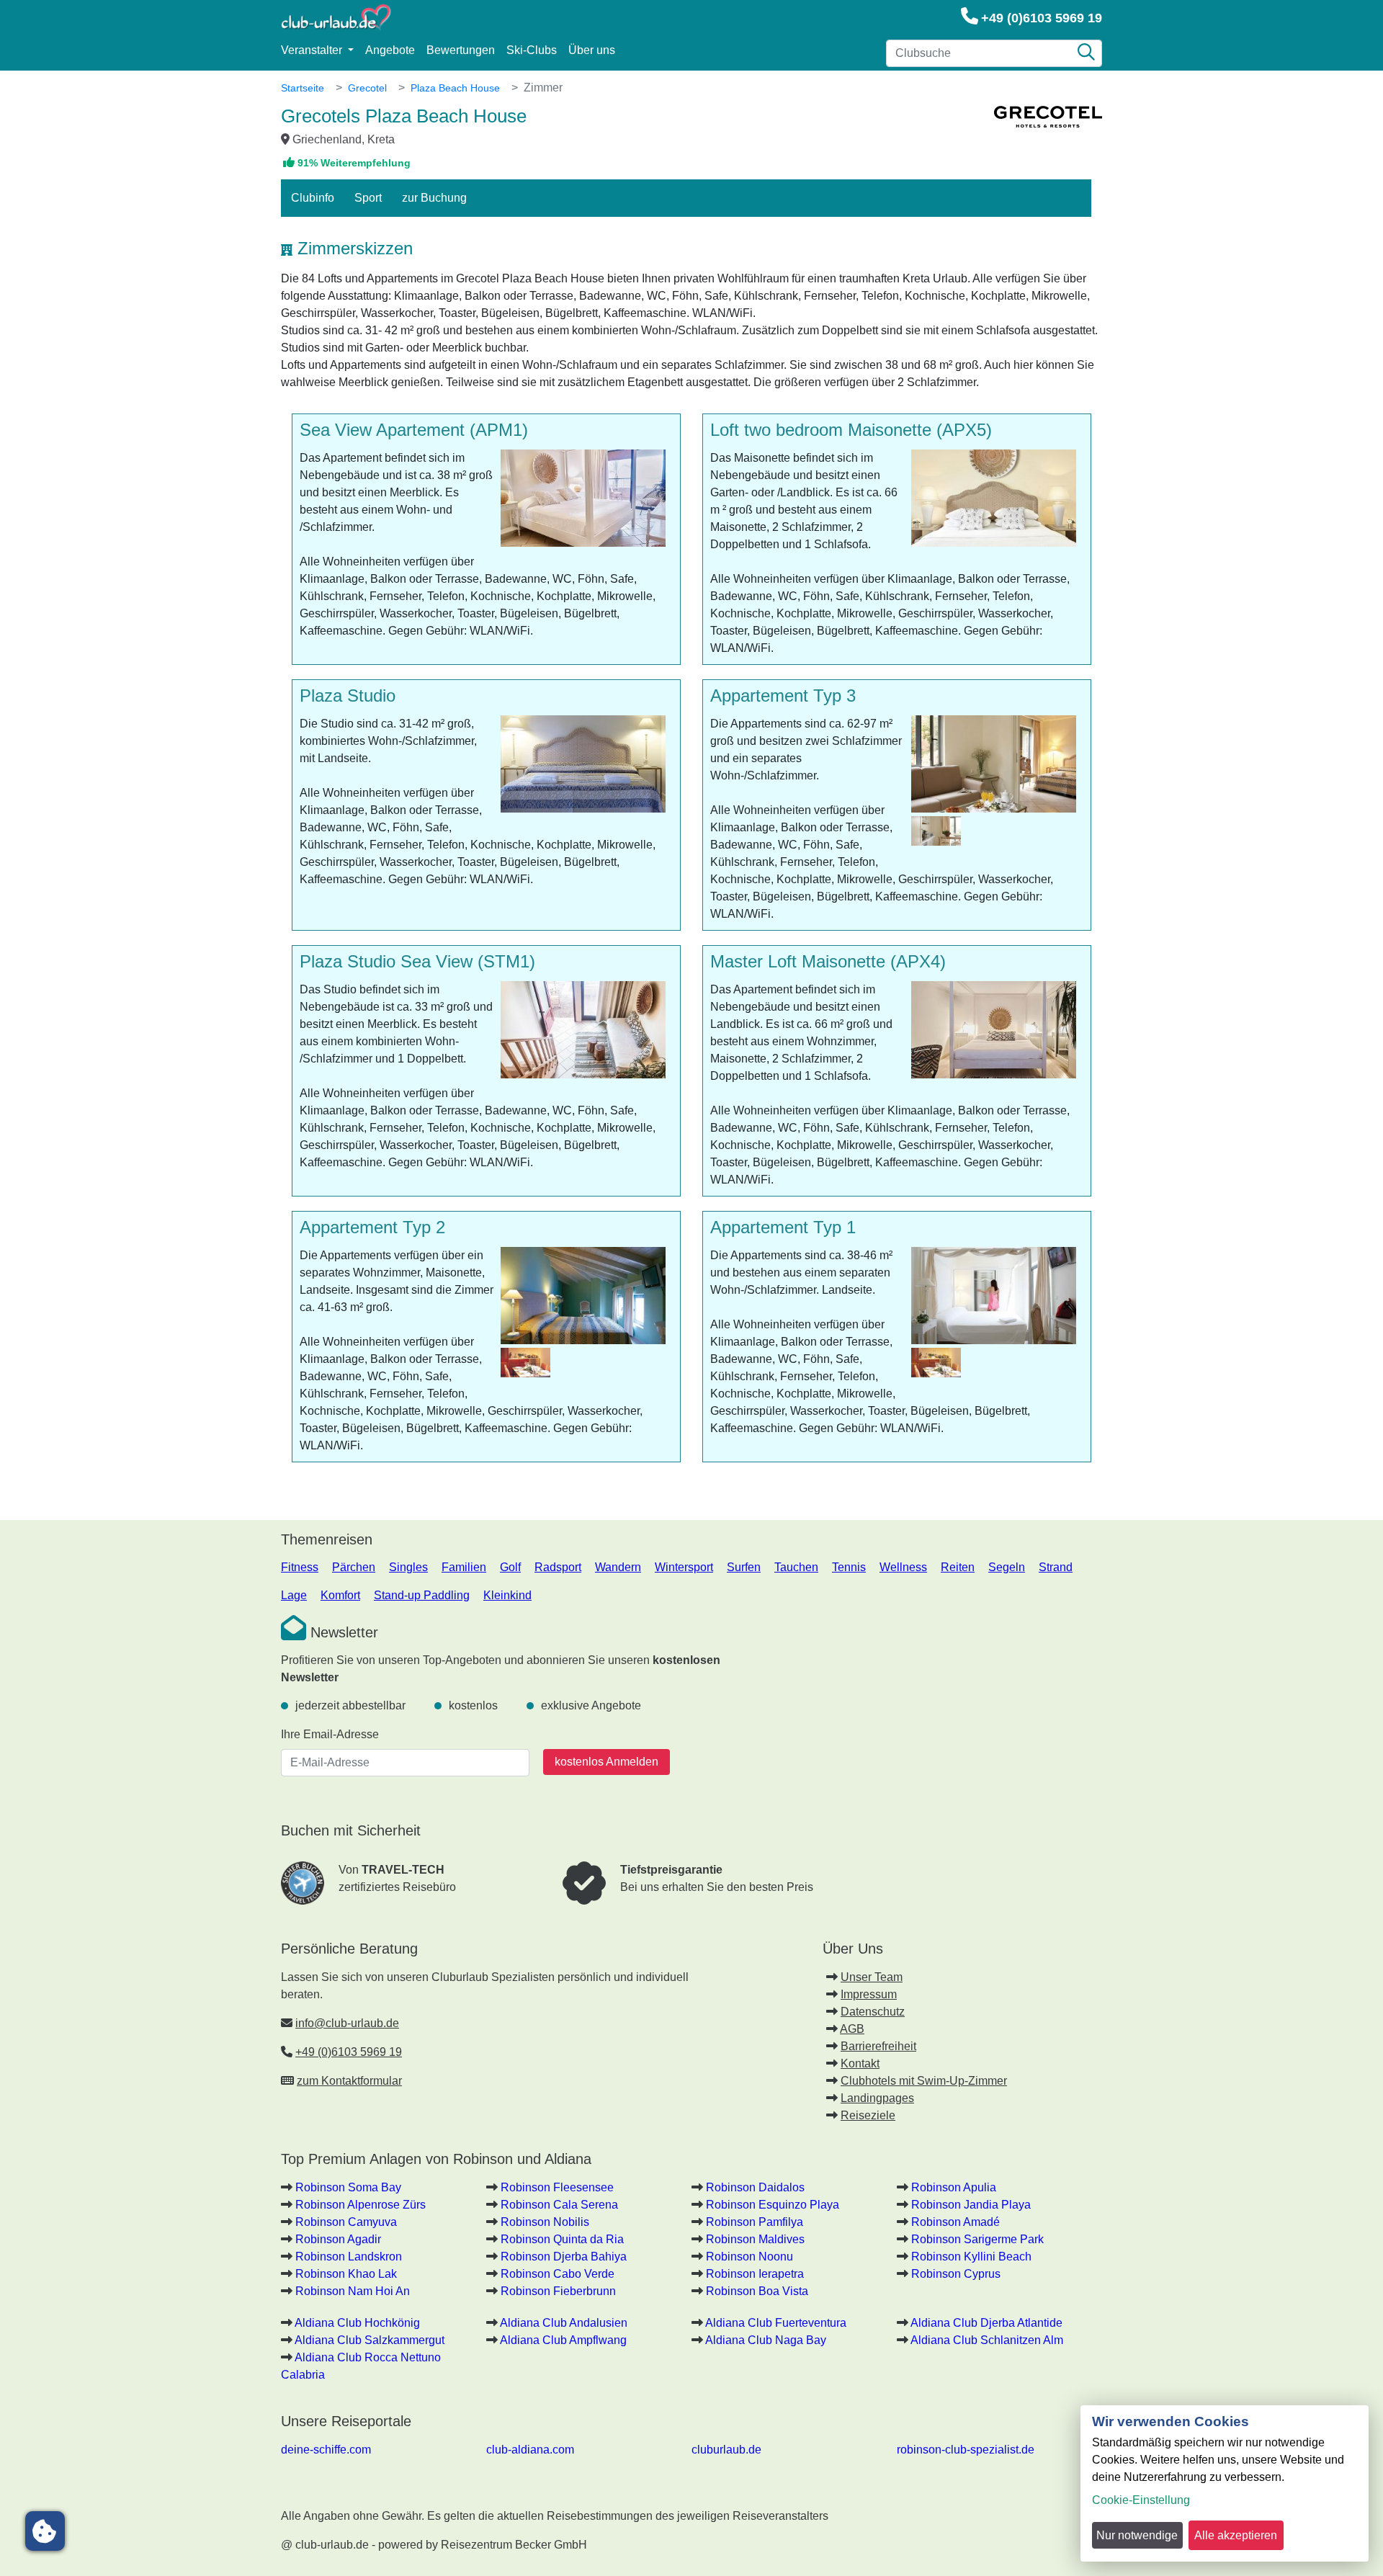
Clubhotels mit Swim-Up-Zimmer (924, 2081)
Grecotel (367, 88)
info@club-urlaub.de (347, 2023)
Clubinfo (313, 198)
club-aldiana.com (530, 2450)
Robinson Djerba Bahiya (564, 2257)
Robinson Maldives (755, 2239)
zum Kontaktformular (349, 2081)
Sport (368, 198)
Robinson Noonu (749, 2257)
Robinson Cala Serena (559, 2205)
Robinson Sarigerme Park (977, 2239)
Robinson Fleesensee (557, 2187)
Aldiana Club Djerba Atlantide (986, 2323)
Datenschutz (873, 2012)
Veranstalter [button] (313, 50)
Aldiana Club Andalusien (564, 2323)
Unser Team (872, 1977)
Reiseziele (868, 2115)
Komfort (340, 1595)
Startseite (303, 88)
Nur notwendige (1137, 2535)
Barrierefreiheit (878, 2046)
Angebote (390, 50)
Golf (510, 1567)
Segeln (1007, 1567)
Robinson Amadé (955, 2222)
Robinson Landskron (349, 2257)
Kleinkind (507, 1595)
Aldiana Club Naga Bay (766, 2340)
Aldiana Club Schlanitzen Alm (987, 2340)
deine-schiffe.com (326, 2450)
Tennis (849, 1567)
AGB (852, 2029)
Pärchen (354, 1567)
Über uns (592, 50)
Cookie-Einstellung (1141, 2500)
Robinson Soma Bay (348, 2187)
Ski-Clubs (532, 50)
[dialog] (1225, 2483)
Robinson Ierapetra (755, 2274)
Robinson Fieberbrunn (558, 2291)
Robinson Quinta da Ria (562, 2239)
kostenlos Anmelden (607, 1762)
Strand (1056, 1567)
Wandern (618, 1567)
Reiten (958, 1567)
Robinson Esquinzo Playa (773, 2205)
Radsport (558, 1567)
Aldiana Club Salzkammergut (370, 2340)
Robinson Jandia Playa (971, 2205)
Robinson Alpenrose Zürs (361, 2205)
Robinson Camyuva (346, 2222)
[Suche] (1086, 53)
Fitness (300, 1567)
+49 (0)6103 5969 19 (1042, 18)
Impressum (869, 1994)
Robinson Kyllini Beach (971, 2257)
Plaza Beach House (455, 88)
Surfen (744, 1567)
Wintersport (684, 1567)
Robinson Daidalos (755, 2187)
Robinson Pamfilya (755, 2222)
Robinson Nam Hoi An (353, 2291)
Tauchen (796, 1567)
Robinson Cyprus (956, 2274)
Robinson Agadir (338, 2239)
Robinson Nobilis (545, 2222)
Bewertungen (461, 50)
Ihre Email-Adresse (330, 1734)
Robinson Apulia (954, 2187)
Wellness (903, 1567)
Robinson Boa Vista (757, 2291)
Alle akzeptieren (1236, 2535)
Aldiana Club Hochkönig (357, 2323)
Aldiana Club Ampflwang (563, 2340)
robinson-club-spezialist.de (966, 2450)
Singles (408, 1567)
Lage (294, 1595)
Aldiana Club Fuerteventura (776, 2323)
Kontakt (860, 2063)
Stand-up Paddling (422, 1595)
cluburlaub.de (726, 2450)
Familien (464, 1567)
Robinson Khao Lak (346, 2274)
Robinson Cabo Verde (558, 2274)
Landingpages (877, 2098)
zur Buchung (434, 198)
